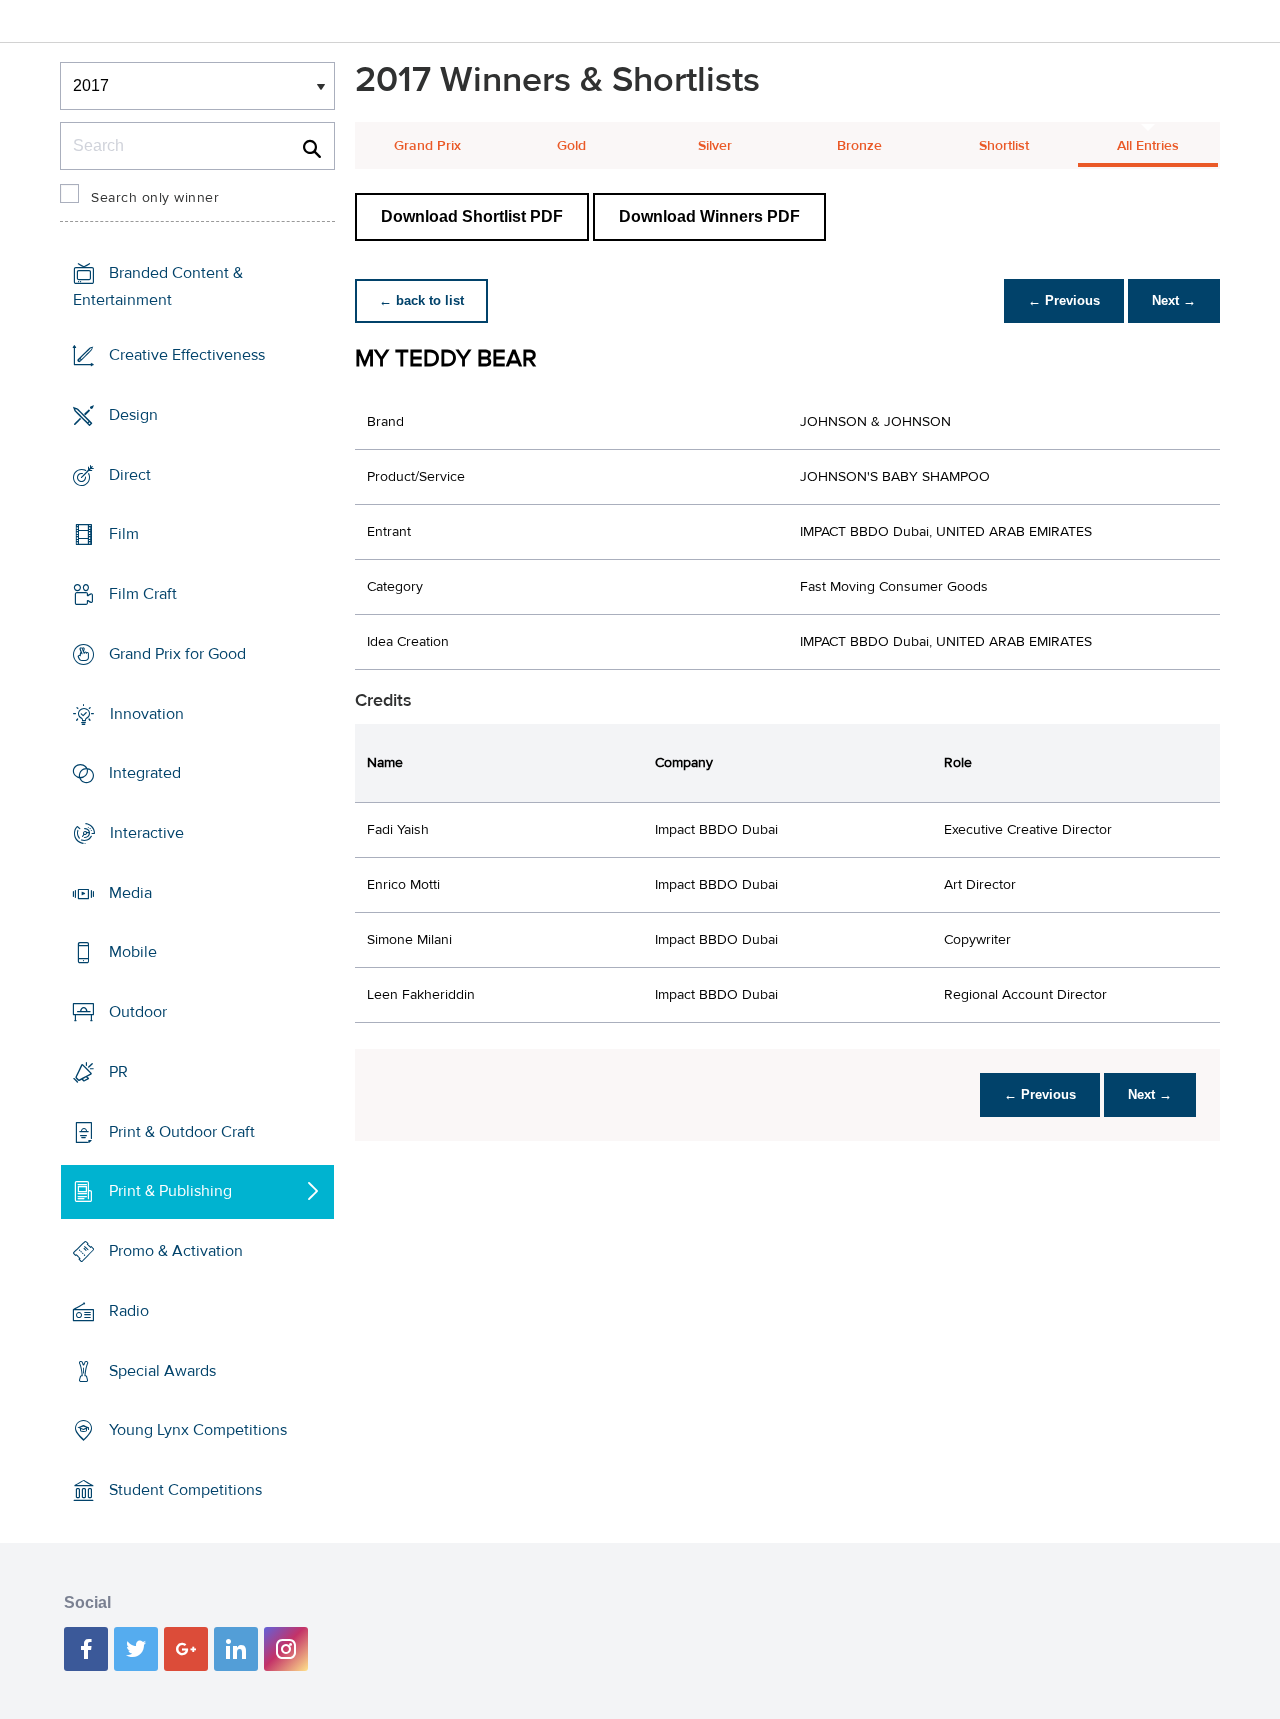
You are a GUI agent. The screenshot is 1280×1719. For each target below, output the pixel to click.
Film (124, 534)
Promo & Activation (176, 1251)
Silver (715, 146)
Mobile (133, 952)
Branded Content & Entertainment (158, 286)
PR (118, 1072)
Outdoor (138, 1012)
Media (130, 893)
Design (133, 415)
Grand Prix (427, 146)
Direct (130, 474)
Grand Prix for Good (177, 654)
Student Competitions (185, 1490)
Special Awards (162, 1370)
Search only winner (155, 198)
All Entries (1148, 146)
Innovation (147, 713)
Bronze (859, 146)
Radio (129, 1311)
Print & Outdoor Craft (182, 1132)
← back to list (421, 300)
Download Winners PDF (709, 216)
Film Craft (143, 594)
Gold (571, 146)
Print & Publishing (170, 1191)
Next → (1174, 300)
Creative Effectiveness (187, 355)
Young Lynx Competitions (198, 1430)
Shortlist (1004, 146)
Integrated (145, 773)
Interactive (147, 833)
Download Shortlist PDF (472, 216)
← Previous (1064, 300)
